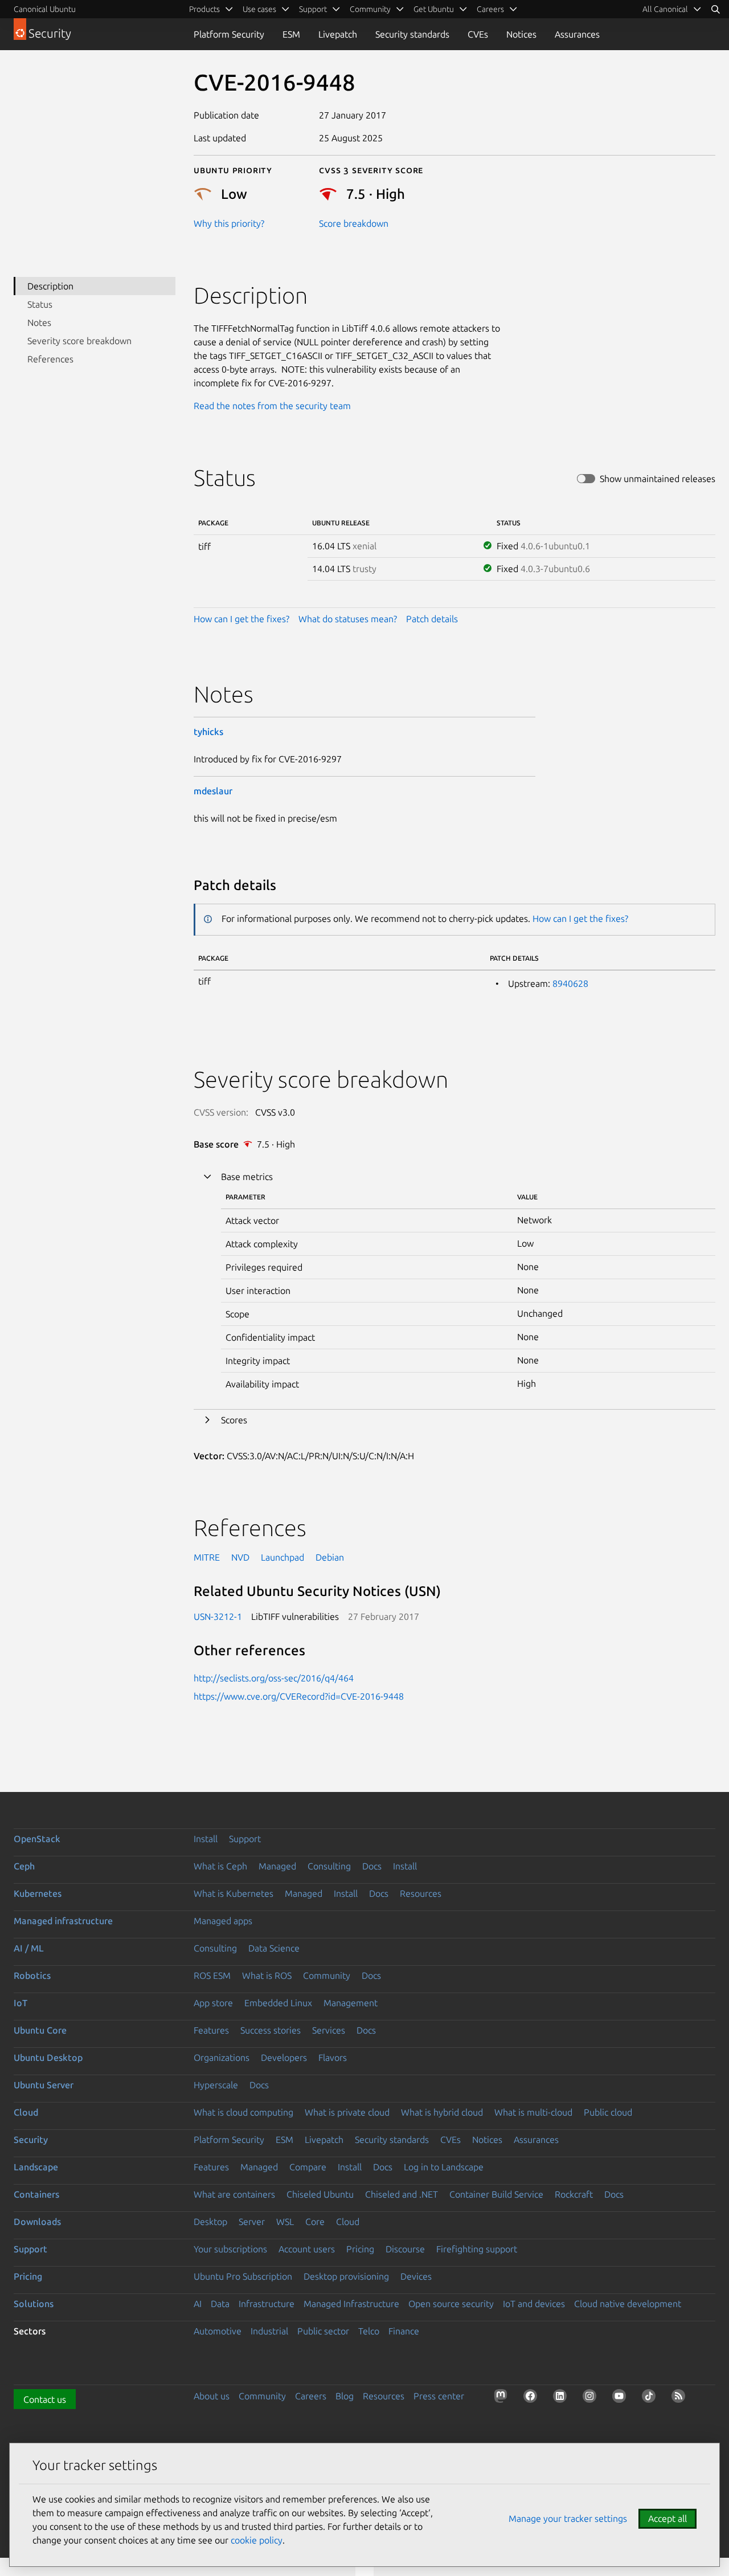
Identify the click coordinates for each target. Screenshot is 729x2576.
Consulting (329, 1866)
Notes (39, 322)
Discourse (405, 2249)
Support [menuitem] (313, 9)
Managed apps (223, 1921)
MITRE (207, 1557)
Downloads (37, 2222)
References (50, 359)
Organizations (222, 2057)
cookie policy (257, 2540)
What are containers (234, 2194)
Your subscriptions (230, 2249)
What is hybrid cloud (442, 2112)
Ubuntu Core (40, 2030)
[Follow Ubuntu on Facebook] (533, 2398)
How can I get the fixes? (241, 619)
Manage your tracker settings (568, 2518)
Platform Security (229, 34)
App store (213, 2003)
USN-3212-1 (218, 1616)
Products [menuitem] (204, 9)
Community (327, 1975)
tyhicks (208, 732)
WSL (285, 2222)
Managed (277, 1866)
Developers (284, 2057)
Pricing (360, 2249)
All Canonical (665, 9)
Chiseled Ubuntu (320, 2194)
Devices (416, 2276)
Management (351, 2003)
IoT (21, 2003)
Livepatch (338, 34)
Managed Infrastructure (351, 2304)
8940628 (570, 983)
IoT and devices (534, 2304)
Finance (404, 2331)
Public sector (323, 2331)
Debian (330, 1557)
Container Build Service (496, 2194)
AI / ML (29, 1948)
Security (31, 2140)
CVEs (478, 34)
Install (206, 1839)
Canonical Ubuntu (45, 9)
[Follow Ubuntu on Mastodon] (503, 2398)
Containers (36, 2194)
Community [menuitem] (370, 9)
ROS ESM (212, 1975)
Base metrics (247, 1177)
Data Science (274, 1948)
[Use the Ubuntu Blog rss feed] (681, 2398)
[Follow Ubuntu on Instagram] (592, 2398)
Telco (369, 2331)
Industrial (269, 2331)
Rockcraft (574, 2194)
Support (245, 1839)
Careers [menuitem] (490, 9)
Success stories (271, 2030)
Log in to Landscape (444, 2167)
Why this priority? (229, 223)
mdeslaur (213, 791)
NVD (240, 1557)
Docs (372, 1866)
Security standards (412, 34)
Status (40, 304)
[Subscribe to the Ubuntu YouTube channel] (621, 2398)
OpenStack (37, 1839)
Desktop (210, 2222)
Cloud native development (628, 2304)
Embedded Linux (278, 2003)
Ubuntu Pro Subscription (243, 2276)
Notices (521, 34)
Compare (308, 2167)
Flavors (333, 2057)
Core (315, 2222)
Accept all (667, 2518)
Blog (345, 2396)
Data (220, 2304)
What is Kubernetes (234, 1893)
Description (50, 286)
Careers (311, 2396)
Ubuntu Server (44, 2085)
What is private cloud (347, 2112)
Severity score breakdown (79, 341)
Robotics (32, 1975)
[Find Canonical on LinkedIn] (562, 2398)
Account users (307, 2249)
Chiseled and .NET (402, 2194)
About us (212, 2396)
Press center (439, 2396)
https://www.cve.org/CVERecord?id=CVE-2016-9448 (299, 1696)
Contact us (45, 2399)
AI (198, 2304)
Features (211, 2030)
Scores (234, 1420)
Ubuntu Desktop (48, 2057)
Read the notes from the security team (272, 406)
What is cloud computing (243, 2112)
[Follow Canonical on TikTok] (651, 2398)
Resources (421, 1893)
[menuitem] (672, 9)
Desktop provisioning (346, 2276)
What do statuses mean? (348, 619)
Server (252, 2222)
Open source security (451, 2304)
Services (329, 2030)
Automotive (218, 2331)
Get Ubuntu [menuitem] (434, 9)
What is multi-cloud (533, 2112)
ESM (291, 34)
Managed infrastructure (63, 1921)
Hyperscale (216, 2085)
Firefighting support (477, 2249)
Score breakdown (354, 223)
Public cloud (608, 2112)
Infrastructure (267, 2304)
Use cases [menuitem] (259, 9)
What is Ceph (220, 1866)
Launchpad (282, 1557)
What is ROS (267, 1975)
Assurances (577, 34)
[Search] (715, 9)
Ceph (24, 1866)
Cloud (26, 2112)
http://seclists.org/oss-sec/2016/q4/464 (274, 1678)
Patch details (432, 619)
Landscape (36, 2167)
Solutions (34, 2304)
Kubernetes (38, 1893)
